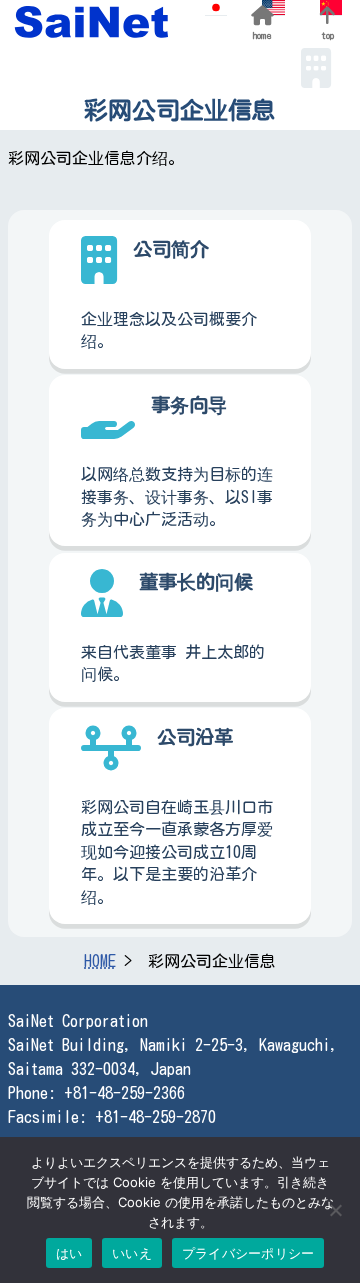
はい (69, 1253)
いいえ (132, 1253)
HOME (100, 961)
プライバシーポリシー (248, 1253)
